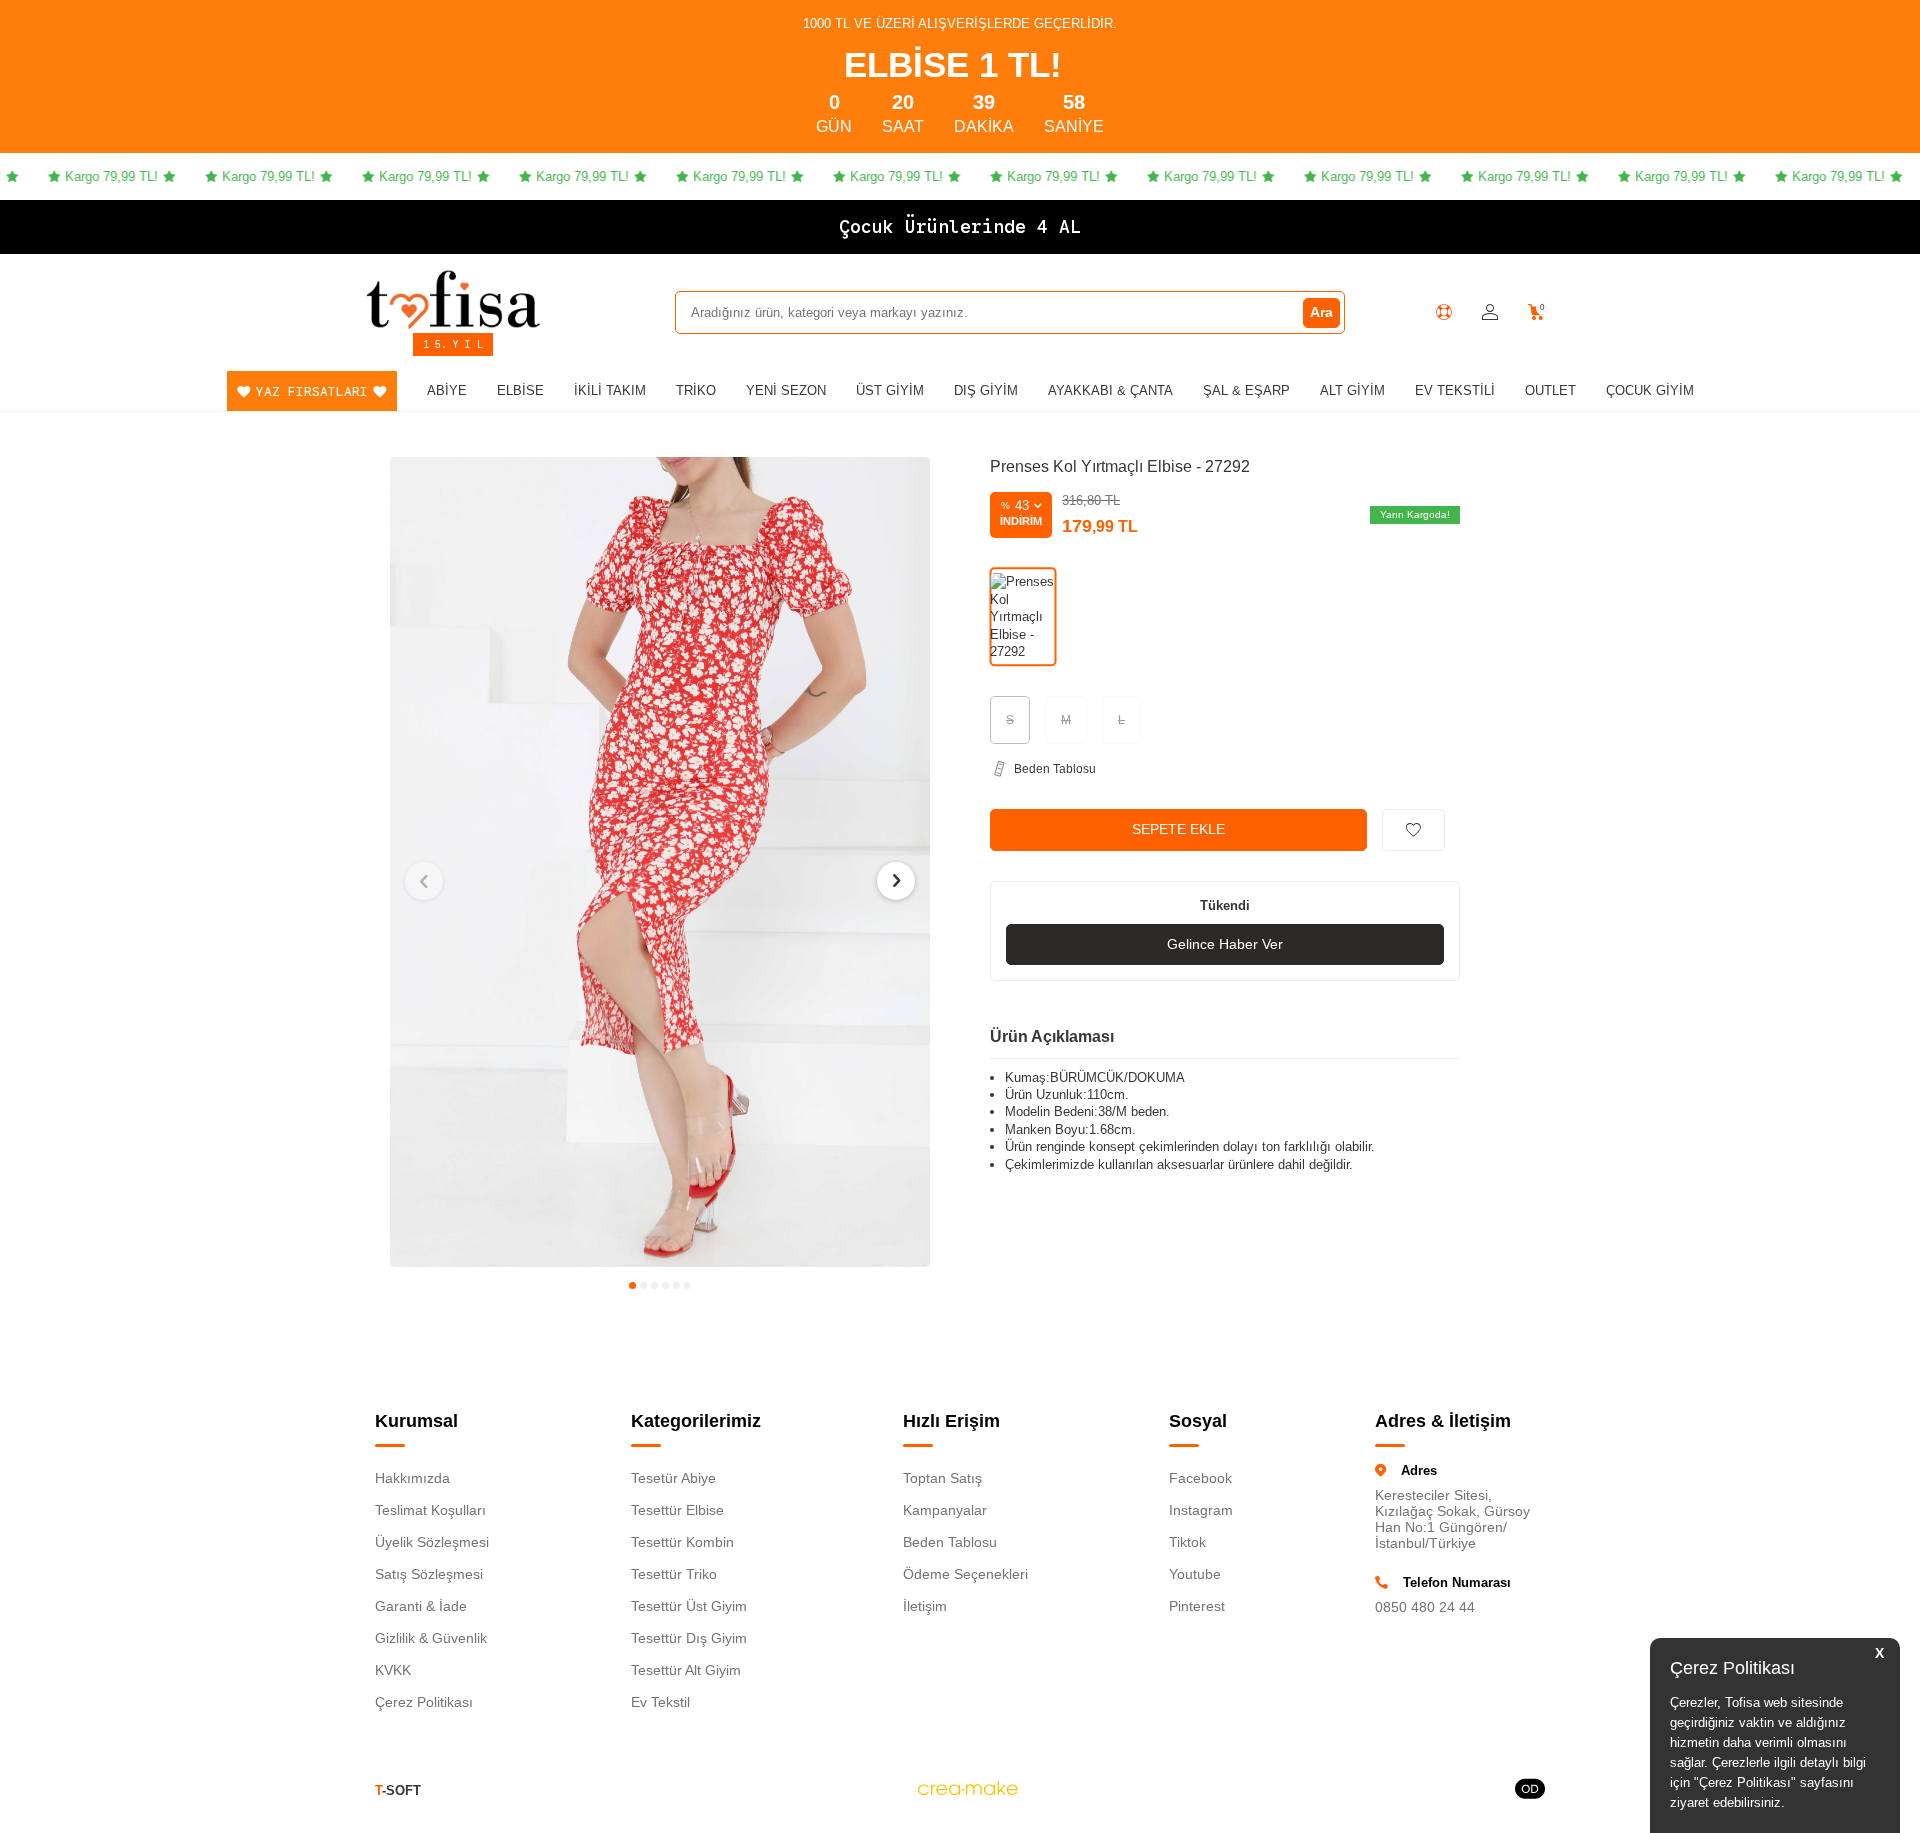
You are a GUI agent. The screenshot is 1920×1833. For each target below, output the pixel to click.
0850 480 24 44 (1425, 1607)
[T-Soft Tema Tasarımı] (1530, 1790)
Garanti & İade (421, 1606)
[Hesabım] (1490, 312)
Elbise (520, 390)
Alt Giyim (1352, 390)
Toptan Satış (942, 1478)
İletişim (925, 1606)
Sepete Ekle (1178, 829)
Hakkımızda (412, 1478)
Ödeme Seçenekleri (965, 1574)
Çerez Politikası (424, 1702)
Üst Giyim (890, 390)
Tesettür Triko (674, 1574)
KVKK (393, 1670)
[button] (632, 1285)
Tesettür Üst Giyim (689, 1606)
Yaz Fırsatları (312, 391)
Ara (1321, 312)
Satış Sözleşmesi (429, 1574)
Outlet (1550, 390)
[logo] (453, 299)
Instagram (1201, 1510)
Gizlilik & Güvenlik (431, 1638)
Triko (696, 390)
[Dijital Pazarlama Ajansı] (968, 1790)
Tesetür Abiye (673, 1478)
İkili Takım (610, 390)
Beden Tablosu (950, 1542)
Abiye (447, 390)
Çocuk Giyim (1650, 390)
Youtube (1195, 1574)
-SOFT (398, 1790)
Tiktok (1187, 1542)
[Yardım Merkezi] (1444, 312)
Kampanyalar (945, 1510)
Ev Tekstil (660, 1702)
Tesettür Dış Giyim (689, 1638)
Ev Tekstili (1455, 390)
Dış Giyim (986, 390)
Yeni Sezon (786, 390)
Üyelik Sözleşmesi (432, 1542)
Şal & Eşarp (1246, 390)
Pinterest (1197, 1606)
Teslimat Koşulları (430, 1510)
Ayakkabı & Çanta (1110, 390)
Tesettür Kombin (682, 1542)
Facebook (1200, 1478)
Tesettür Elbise (677, 1510)
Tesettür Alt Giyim (686, 1670)
